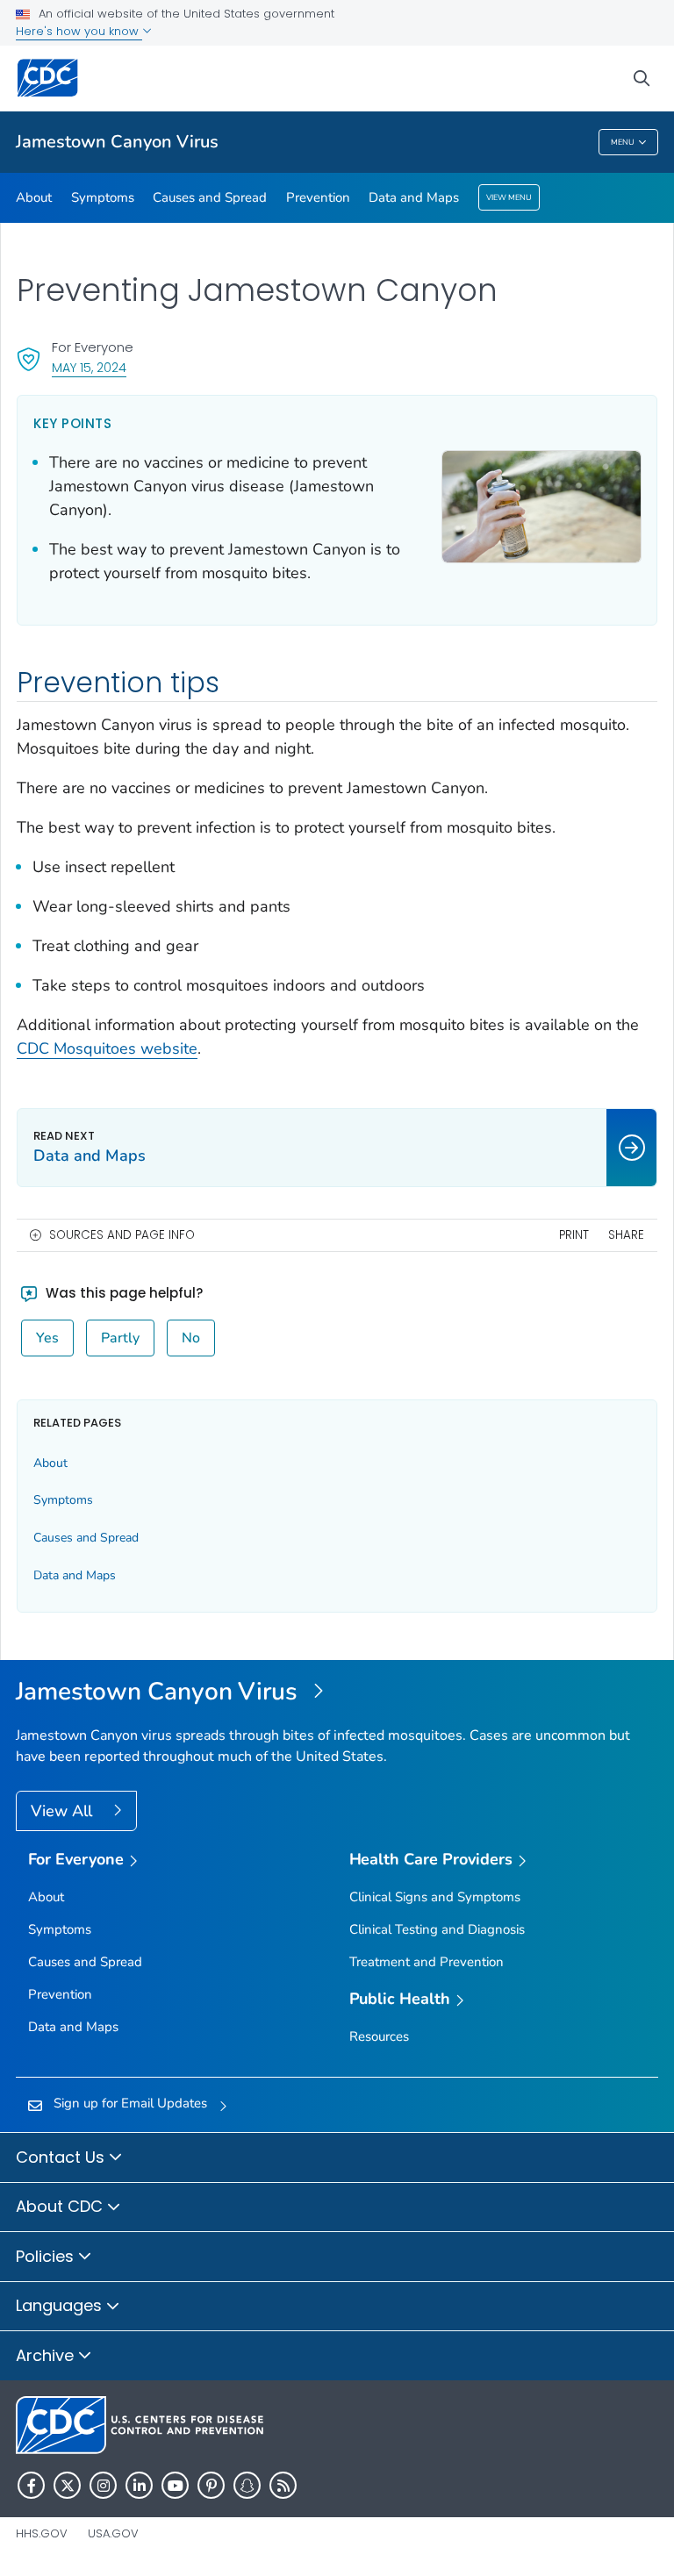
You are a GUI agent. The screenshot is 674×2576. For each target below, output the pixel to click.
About (34, 197)
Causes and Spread (210, 197)
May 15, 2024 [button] (89, 367)
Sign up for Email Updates (130, 2103)
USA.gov (113, 2533)
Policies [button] (47, 2256)
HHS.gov (42, 2533)
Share (626, 1235)
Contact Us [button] (62, 2157)
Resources (379, 2036)
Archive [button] (47, 2355)
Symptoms (103, 197)
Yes (47, 1338)
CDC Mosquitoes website (107, 1048)
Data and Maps (414, 197)
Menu (623, 142)
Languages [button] (61, 2305)
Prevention (318, 197)
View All (64, 1811)
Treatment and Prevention (427, 1962)
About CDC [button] (61, 2206)
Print (574, 1235)
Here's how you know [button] (79, 31)
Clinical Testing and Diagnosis (437, 1929)
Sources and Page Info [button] (122, 1235)
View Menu (509, 197)
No (191, 1338)
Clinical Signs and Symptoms (435, 1897)
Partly (120, 1338)
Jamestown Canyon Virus (117, 142)
